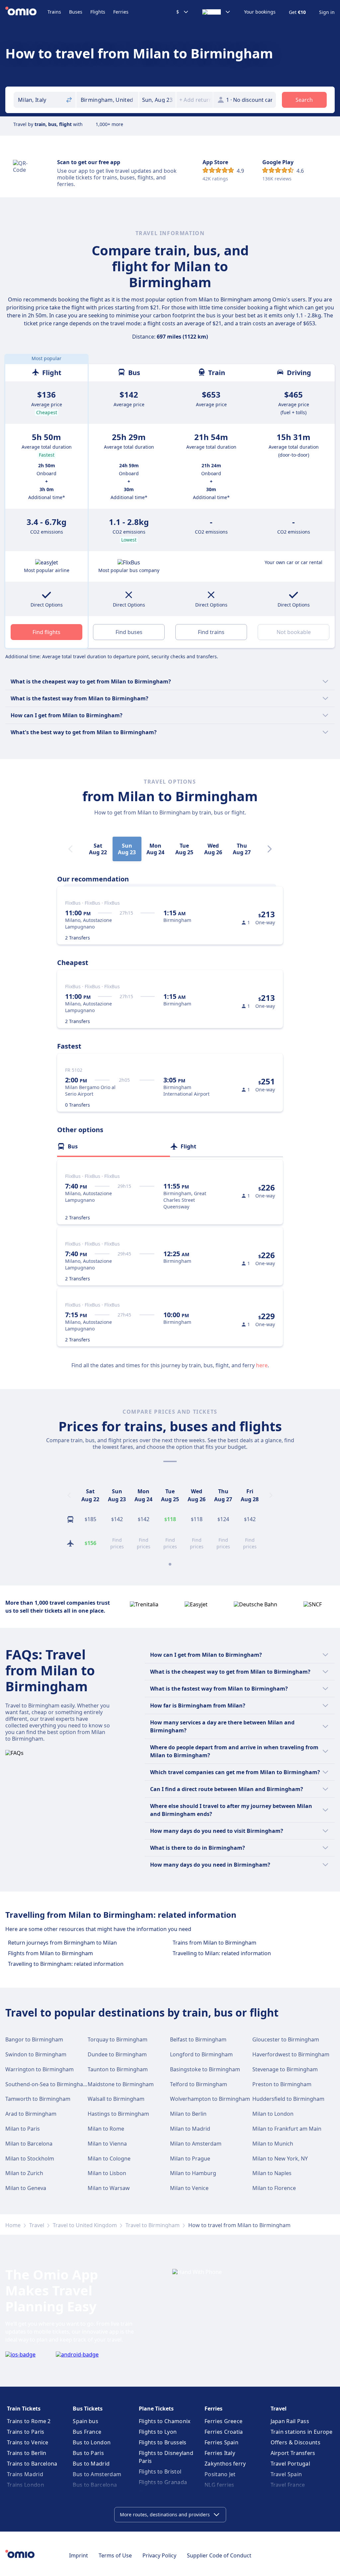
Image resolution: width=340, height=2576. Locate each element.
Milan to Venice (189, 2188)
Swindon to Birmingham (36, 2054)
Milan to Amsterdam (196, 2144)
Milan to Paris (23, 2129)
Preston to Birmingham (282, 2084)
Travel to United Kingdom (85, 2225)
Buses (76, 12)
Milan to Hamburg (193, 2173)
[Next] (270, 849)
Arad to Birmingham (31, 2114)
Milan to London (273, 2114)
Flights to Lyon (158, 2432)
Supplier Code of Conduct (219, 2555)
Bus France (87, 2432)
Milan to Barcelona (29, 2144)
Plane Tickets (156, 2409)
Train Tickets (24, 2409)
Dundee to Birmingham (117, 2054)
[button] (157, 100)
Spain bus (85, 2421)
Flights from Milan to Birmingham (50, 1953)
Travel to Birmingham (153, 2225)
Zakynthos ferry (225, 2464)
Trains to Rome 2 (29, 2421)
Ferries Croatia (224, 2432)
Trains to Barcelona (32, 2464)
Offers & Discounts (296, 2442)
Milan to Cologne (109, 2158)
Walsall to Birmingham (116, 2099)
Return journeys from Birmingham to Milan (62, 1943)
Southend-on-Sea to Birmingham (47, 2084)
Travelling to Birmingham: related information (66, 1964)
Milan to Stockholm (30, 2158)
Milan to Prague (190, 2158)
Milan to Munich (273, 2144)
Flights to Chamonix (165, 2421)
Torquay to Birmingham (118, 2039)
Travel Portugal (291, 2464)
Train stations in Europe (302, 2432)
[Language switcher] (216, 12)
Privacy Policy (159, 2555)
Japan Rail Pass (290, 2421)
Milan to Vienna (107, 2144)
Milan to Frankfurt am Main (287, 2129)
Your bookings (260, 12)
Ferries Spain (221, 2442)
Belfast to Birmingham (198, 2039)
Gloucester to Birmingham (286, 2039)
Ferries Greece (223, 2421)
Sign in (327, 12)
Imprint (79, 2555)
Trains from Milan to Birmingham (214, 1943)
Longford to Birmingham (201, 2054)
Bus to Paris (88, 2453)
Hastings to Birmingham (118, 2114)
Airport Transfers (293, 2453)
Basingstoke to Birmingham (205, 2069)
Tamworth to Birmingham (38, 2099)
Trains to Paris (26, 2432)
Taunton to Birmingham (118, 2069)
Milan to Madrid (190, 2129)
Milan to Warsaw (109, 2188)
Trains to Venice (28, 2442)
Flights (98, 12)
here (262, 1365)
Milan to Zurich (24, 2173)
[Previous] (69, 1495)
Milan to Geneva (26, 2188)
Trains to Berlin (27, 2453)
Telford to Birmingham (199, 2084)
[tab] (114, 1146)
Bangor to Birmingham (34, 2039)
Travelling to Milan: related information (222, 1953)
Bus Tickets (88, 2409)
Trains (54, 12)
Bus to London (92, 2442)
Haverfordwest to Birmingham (291, 2054)
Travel (37, 2225)
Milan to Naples (272, 2173)
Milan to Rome (106, 2129)
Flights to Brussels (163, 2442)
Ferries (121, 12)
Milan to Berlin (188, 2114)
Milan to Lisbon (107, 2173)
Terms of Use (115, 2555)
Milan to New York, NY (280, 2158)
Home (13, 2225)
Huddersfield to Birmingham (288, 2099)
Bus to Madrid (91, 2464)
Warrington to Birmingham (40, 2069)
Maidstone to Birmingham (121, 2084)
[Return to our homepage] (26, 12)
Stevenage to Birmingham (285, 2069)
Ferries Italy (220, 2453)
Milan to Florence (274, 2188)
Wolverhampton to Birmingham (210, 2099)
